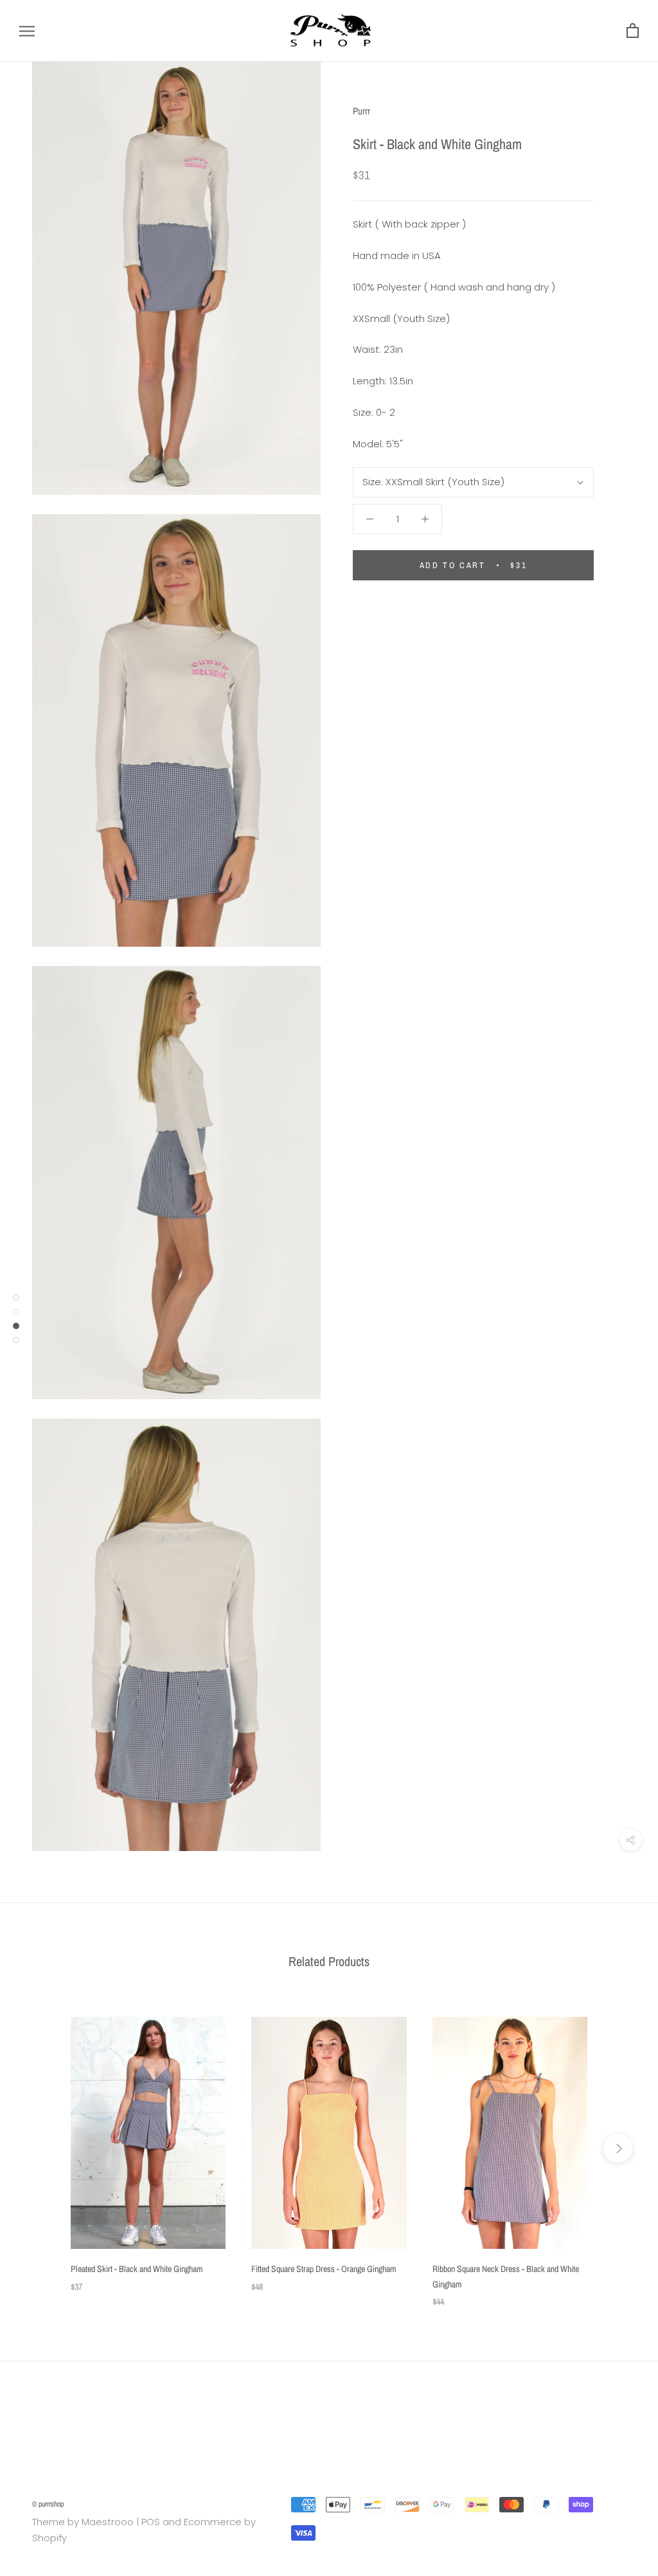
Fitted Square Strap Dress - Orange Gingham (324, 2269)
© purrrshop (48, 2504)
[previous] (40, 2148)
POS (151, 2522)
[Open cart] (633, 31)
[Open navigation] (27, 31)
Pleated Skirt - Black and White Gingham (137, 2269)
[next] (618, 2148)
